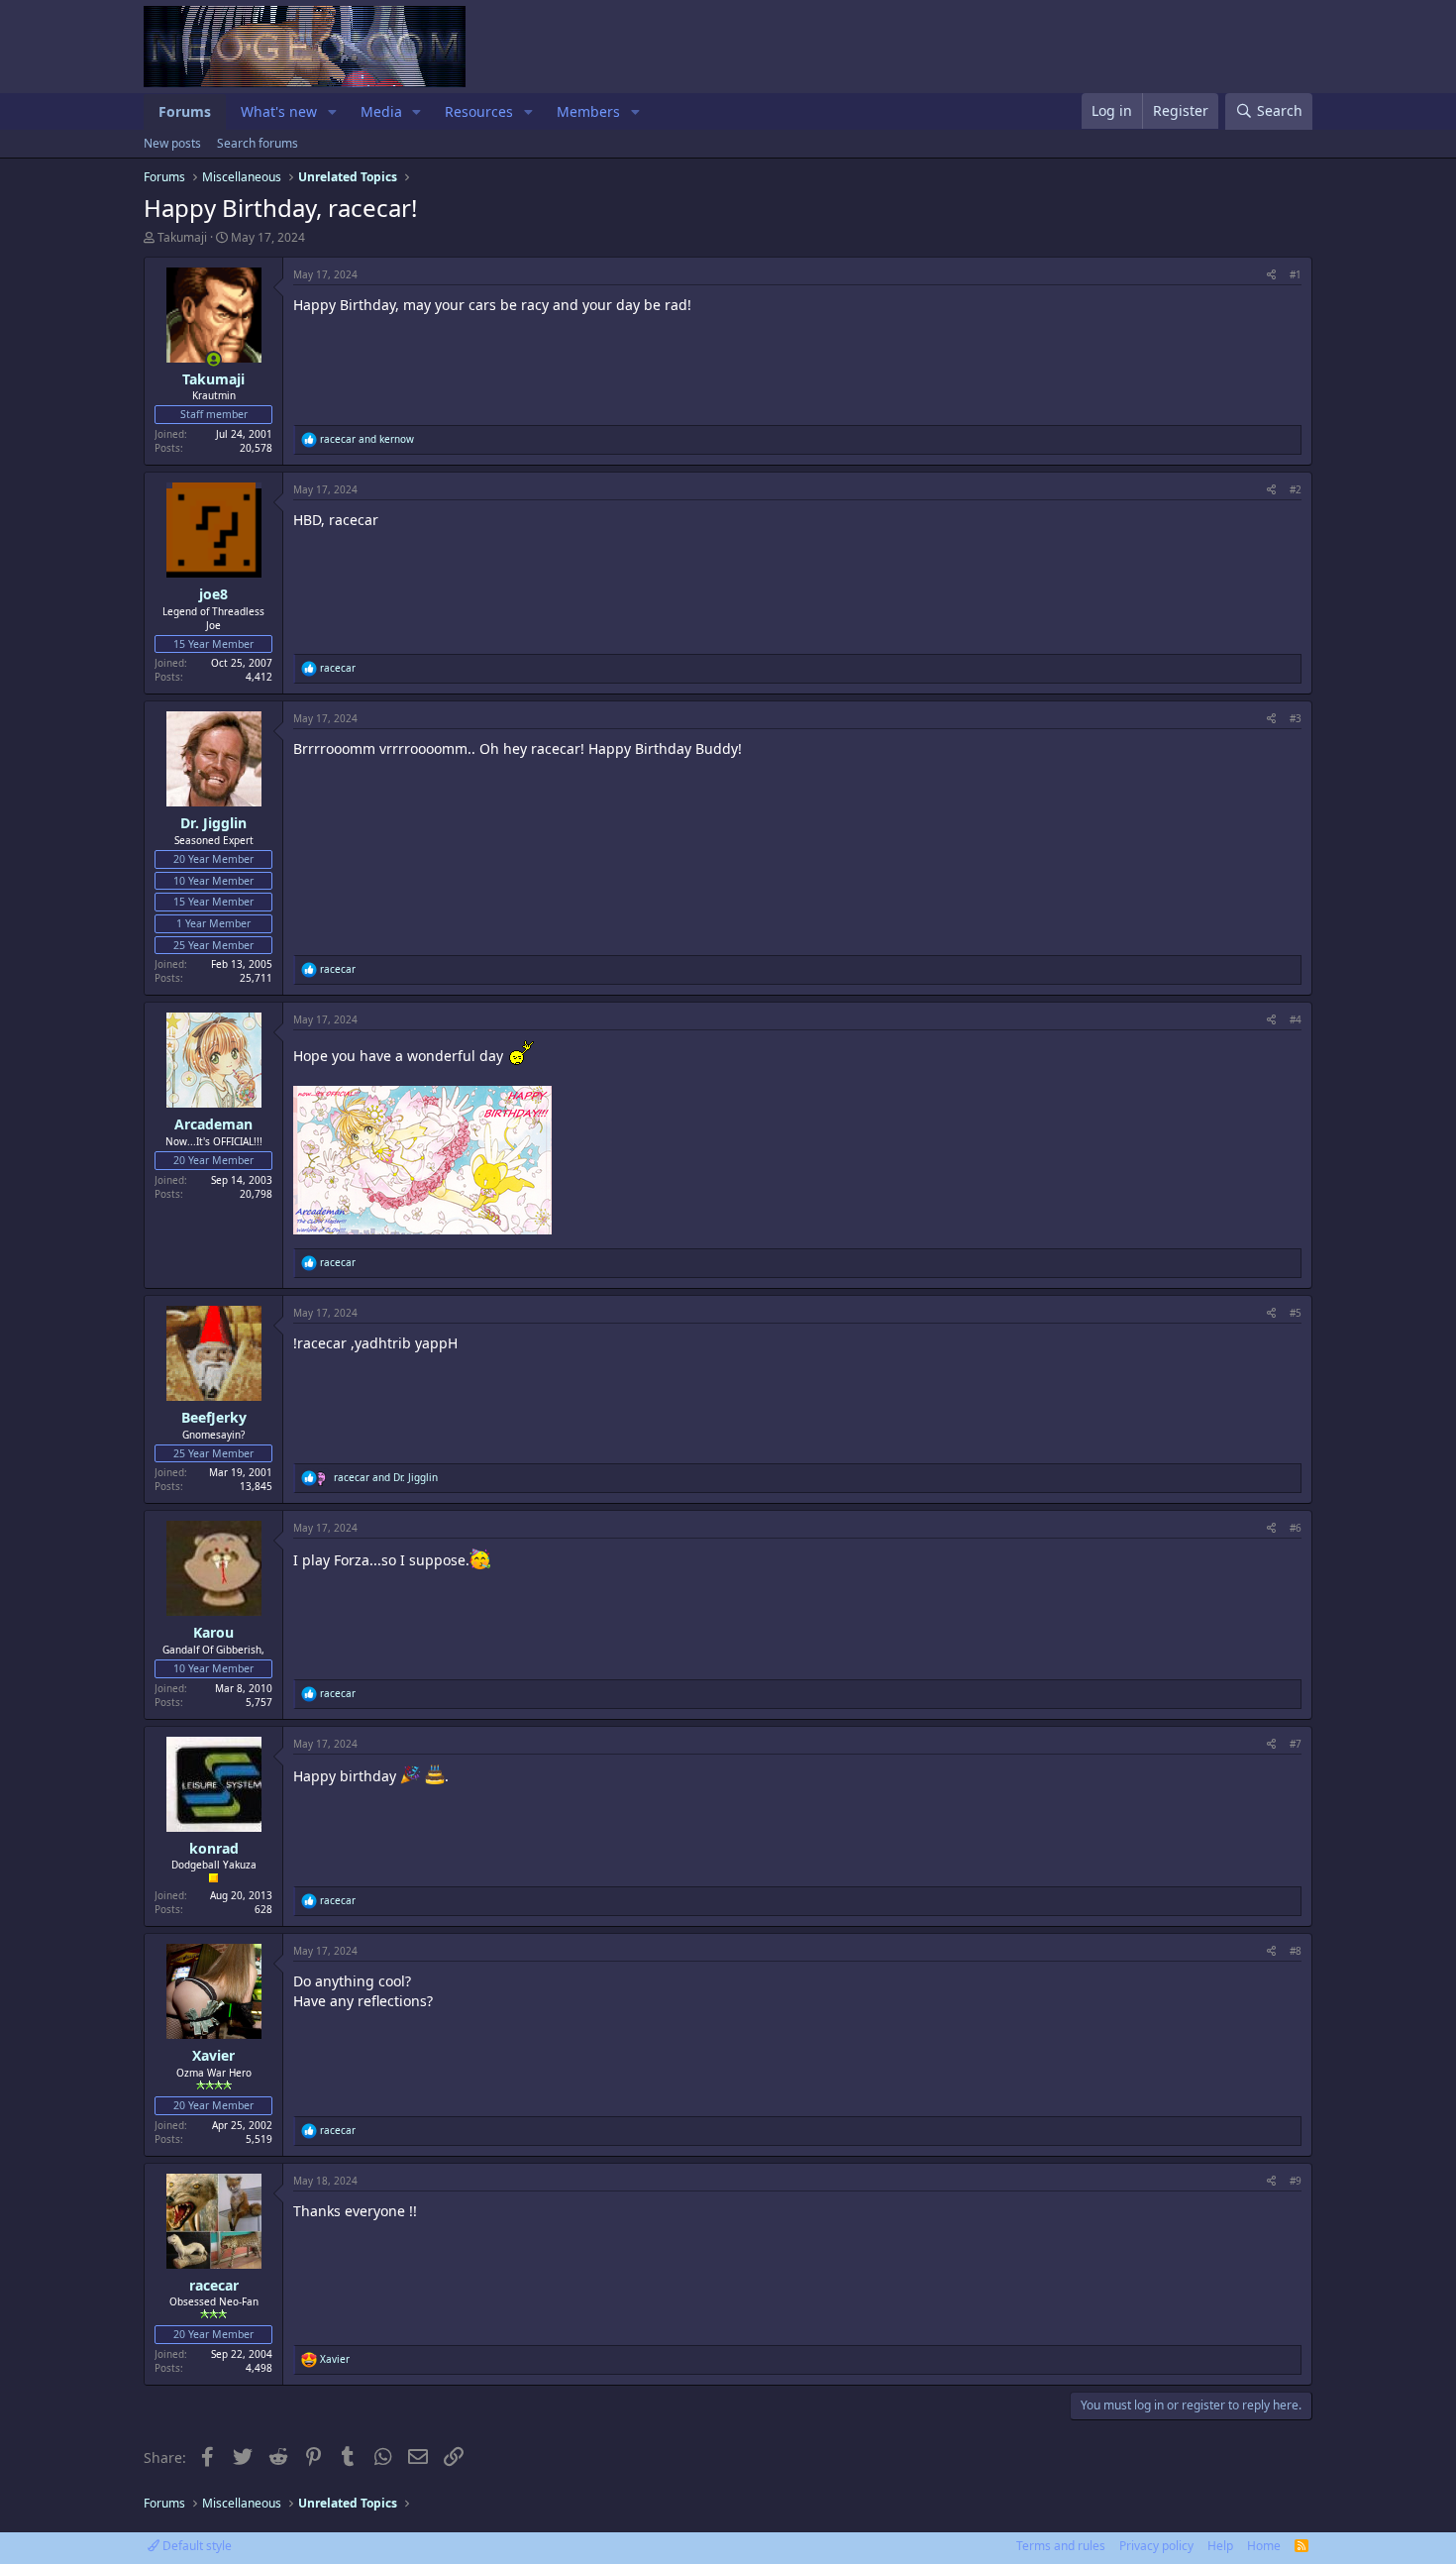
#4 (1296, 1019)
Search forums (258, 143)
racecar (214, 2285)
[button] (332, 112)
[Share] (1271, 274)
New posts (172, 143)
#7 (1296, 1744)
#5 (1296, 1313)
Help (1220, 2546)
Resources (479, 111)
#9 (1296, 2181)
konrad (214, 1848)
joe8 (213, 594)
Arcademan (213, 1124)
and (367, 439)
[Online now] (214, 360)
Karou (213, 1632)
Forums (185, 111)
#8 (1296, 1951)
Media (381, 111)
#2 (1296, 489)
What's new (279, 111)
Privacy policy (1156, 2546)
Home (1264, 2546)
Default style (196, 2546)
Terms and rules (1061, 2546)
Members (588, 111)
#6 (1296, 1528)
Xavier (213, 2055)
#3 (1296, 718)
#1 (1296, 274)
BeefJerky (214, 1417)
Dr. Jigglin (213, 823)
